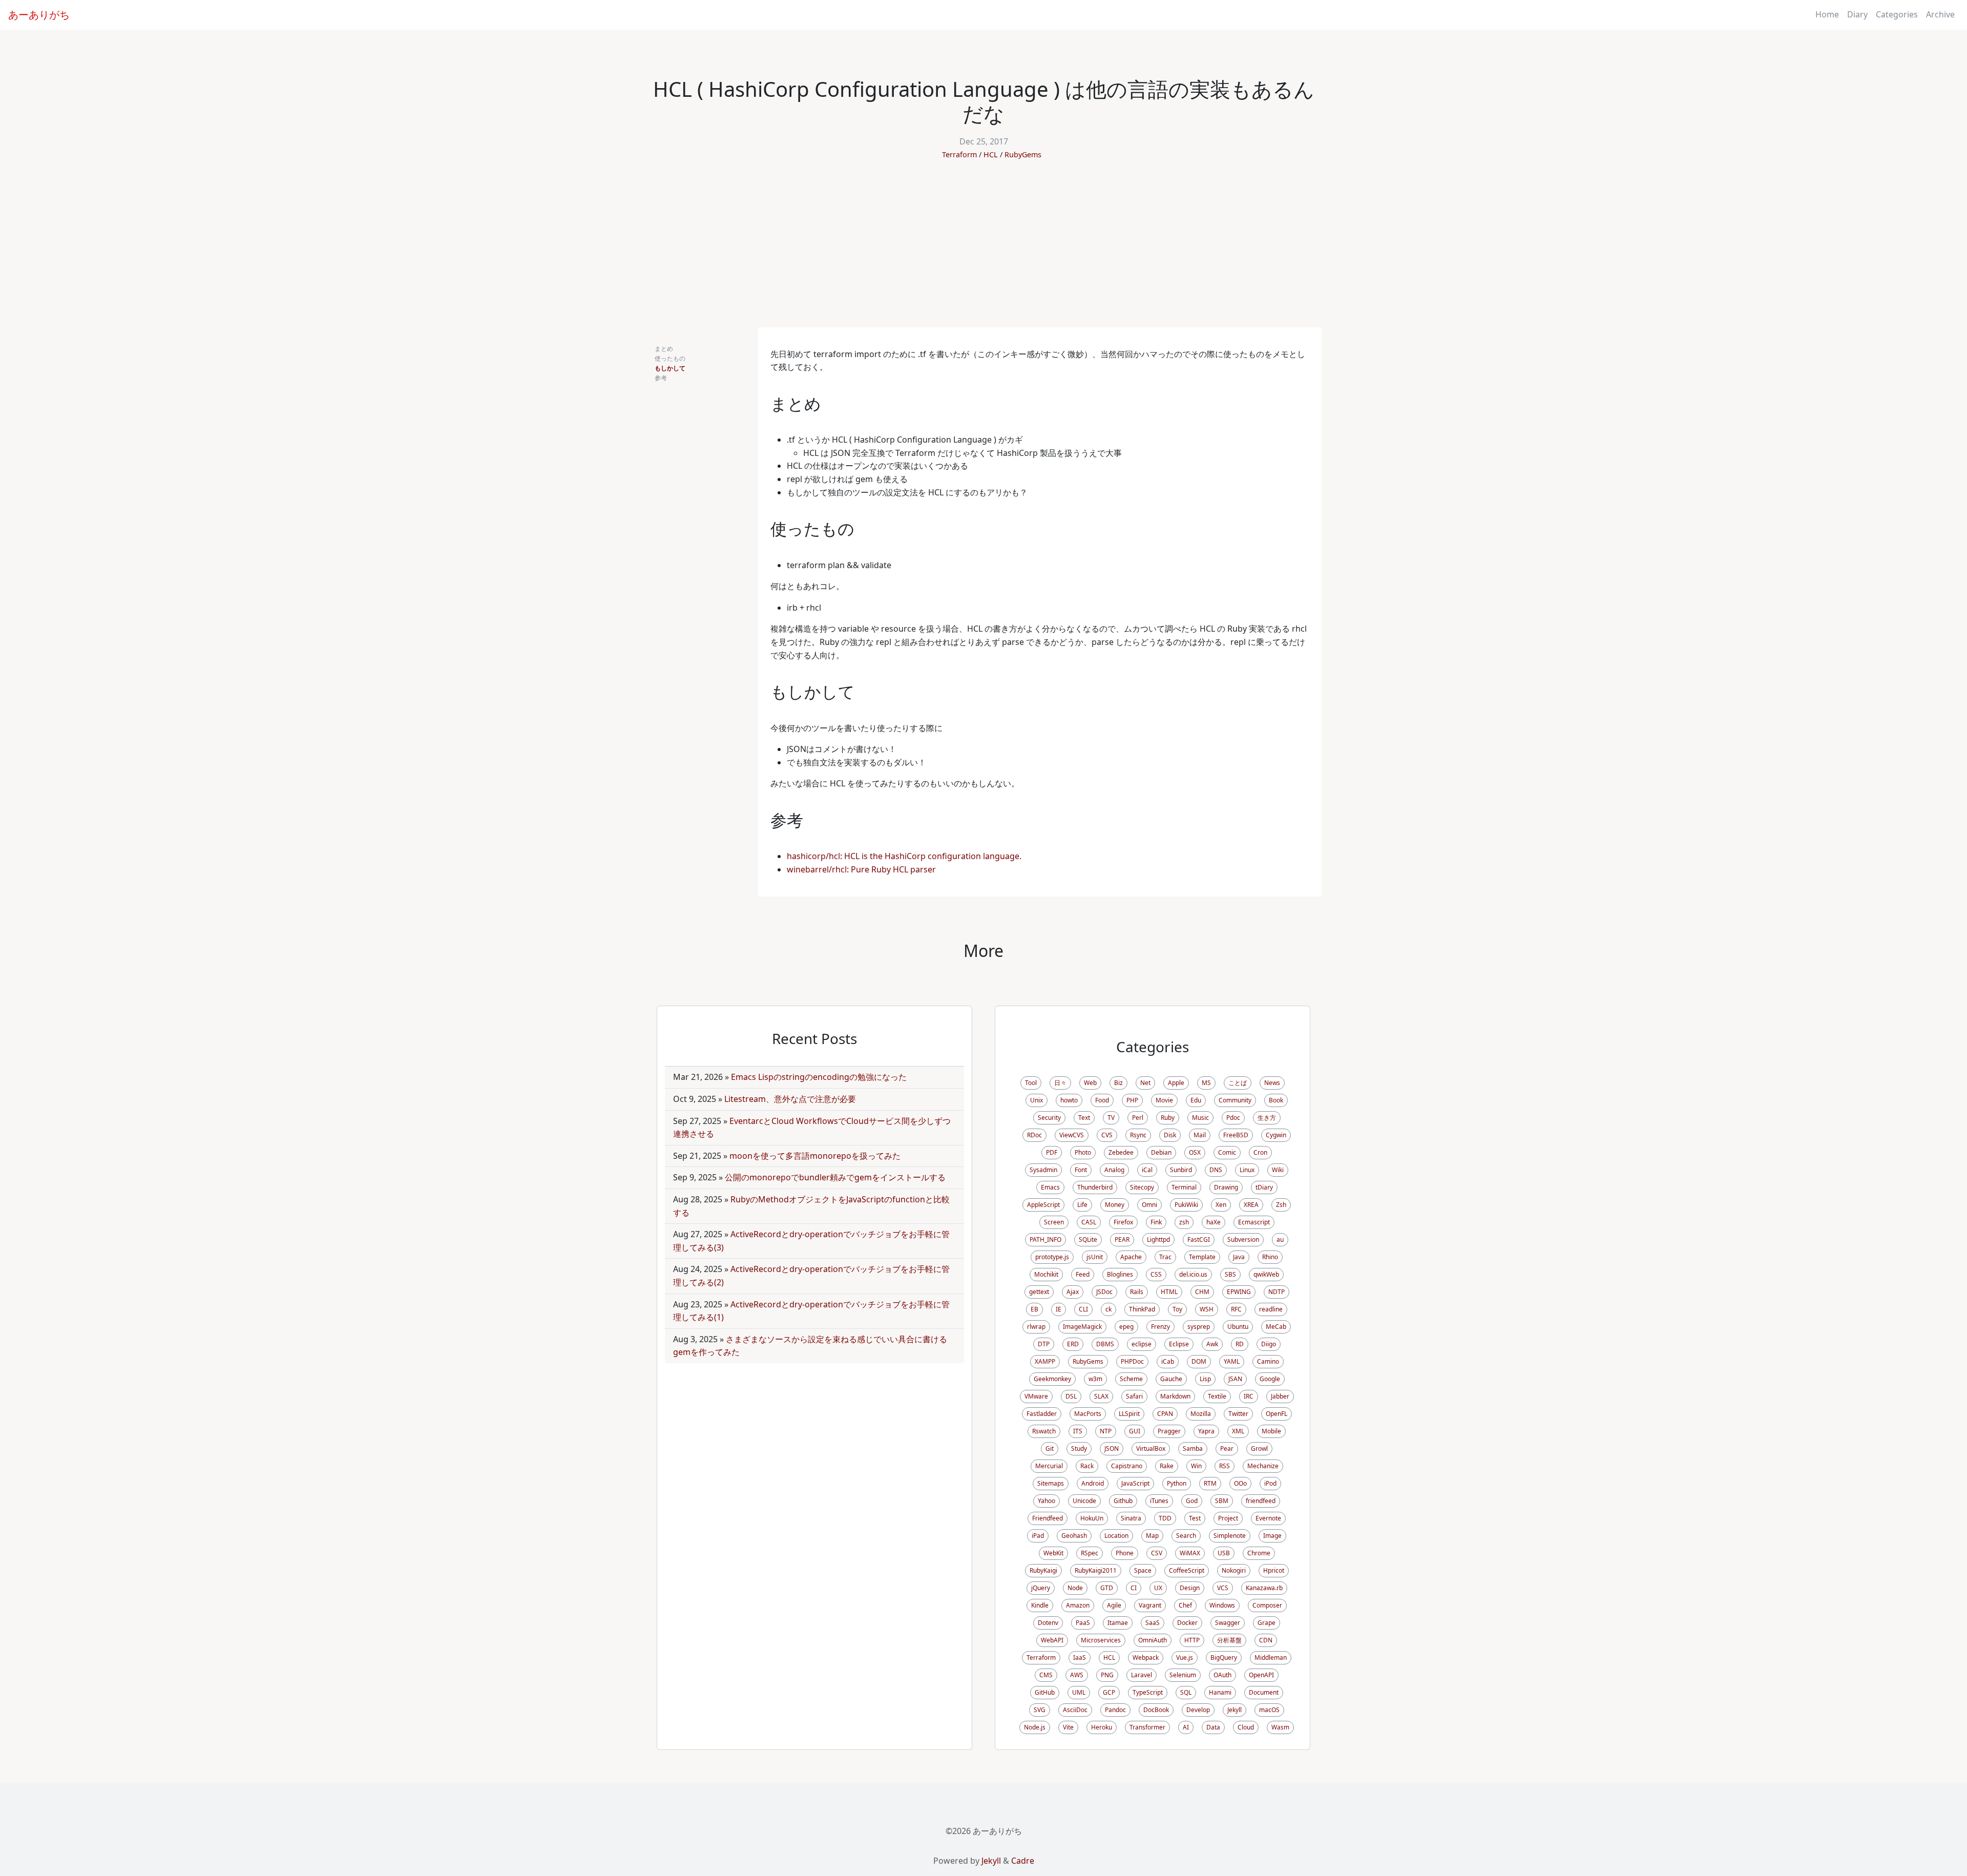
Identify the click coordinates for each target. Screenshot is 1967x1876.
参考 (661, 378)
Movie (1164, 1100)
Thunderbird (1095, 1187)
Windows (1222, 1605)
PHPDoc (1132, 1361)
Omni (1149, 1205)
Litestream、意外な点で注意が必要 (790, 1099)
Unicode (1084, 1501)
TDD (1165, 1518)
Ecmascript (1254, 1222)
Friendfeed (1048, 1518)
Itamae (1118, 1623)
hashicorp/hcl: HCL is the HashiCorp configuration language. (904, 856)
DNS (1216, 1170)
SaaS (1153, 1623)
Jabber (1280, 1396)
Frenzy (1160, 1327)
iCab (1168, 1361)
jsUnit (1095, 1257)
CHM (1202, 1292)
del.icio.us (1193, 1274)
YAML (1232, 1361)
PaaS (1083, 1623)
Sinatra (1131, 1518)
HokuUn (1092, 1518)
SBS (1230, 1274)
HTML (1169, 1292)
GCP (1109, 1692)
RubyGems (1023, 154)
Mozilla (1201, 1414)
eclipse (1142, 1344)
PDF (1052, 1152)
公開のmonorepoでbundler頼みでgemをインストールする (835, 1177)
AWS (1077, 1675)
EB (1034, 1309)
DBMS (1105, 1344)
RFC (1236, 1309)
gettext (1039, 1292)
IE (1059, 1309)
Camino (1268, 1361)
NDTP (1277, 1292)
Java (1239, 1257)
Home (1827, 14)
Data (1213, 1727)
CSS (1156, 1274)
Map (1152, 1536)
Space (1143, 1570)
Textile (1217, 1396)
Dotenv (1048, 1623)
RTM (1210, 1483)
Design (1190, 1588)
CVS (1107, 1135)
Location (1116, 1536)
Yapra (1206, 1431)
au (1280, 1239)
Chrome (1259, 1553)
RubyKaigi (1043, 1570)
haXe (1213, 1222)
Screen (1054, 1222)
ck (1108, 1309)
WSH (1207, 1309)
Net (1145, 1083)
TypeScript (1148, 1692)
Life (1082, 1205)
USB (1224, 1553)
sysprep (1199, 1327)
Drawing (1226, 1187)
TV (1111, 1118)
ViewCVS (1072, 1135)
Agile (1114, 1605)
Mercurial (1049, 1466)
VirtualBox (1151, 1448)
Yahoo (1047, 1501)
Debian (1161, 1152)
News (1272, 1083)
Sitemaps (1051, 1483)
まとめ (664, 349)
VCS (1223, 1588)
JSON (1112, 1448)
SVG (1040, 1710)
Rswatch (1044, 1431)
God (1192, 1501)
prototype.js (1052, 1257)
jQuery (1041, 1588)
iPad (1038, 1536)
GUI (1135, 1431)
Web (1090, 1083)
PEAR (1122, 1239)
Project (1228, 1518)
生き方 (1267, 1118)
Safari (1134, 1396)
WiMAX (1190, 1553)
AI (1186, 1727)
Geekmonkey (1052, 1379)
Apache (1131, 1257)
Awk (1212, 1344)
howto (1069, 1100)
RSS (1225, 1466)
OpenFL (1277, 1414)
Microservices (1101, 1640)
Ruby (1168, 1118)
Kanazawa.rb (1264, 1588)
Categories (1897, 14)
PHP (1132, 1100)
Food (1102, 1100)
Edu (1196, 1100)
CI (1134, 1588)
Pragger (1169, 1431)
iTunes (1159, 1501)
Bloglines (1120, 1274)
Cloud (1246, 1727)
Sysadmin (1043, 1170)
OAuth (1222, 1675)
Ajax (1073, 1292)
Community (1235, 1100)
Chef (1185, 1605)
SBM (1222, 1501)
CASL (1089, 1222)
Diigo (1269, 1344)
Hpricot (1274, 1570)
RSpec (1090, 1553)
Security (1049, 1118)
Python (1177, 1483)
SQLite (1088, 1239)
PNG (1107, 1675)
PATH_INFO (1045, 1239)
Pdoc (1233, 1118)
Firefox (1123, 1222)
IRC (1249, 1396)
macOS (1269, 1710)
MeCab (1276, 1327)
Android (1093, 1483)
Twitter (1238, 1414)
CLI (1083, 1309)
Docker (1187, 1623)
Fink (1156, 1222)
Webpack (1146, 1658)
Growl (1259, 1448)
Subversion (1243, 1239)
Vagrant (1150, 1605)
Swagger (1228, 1623)
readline (1271, 1309)
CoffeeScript (1187, 1570)
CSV (1157, 1553)
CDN (1266, 1640)
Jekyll (1234, 1710)
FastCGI (1199, 1239)
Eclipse (1179, 1344)
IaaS (1080, 1658)
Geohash (1074, 1536)
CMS (1046, 1675)
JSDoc (1104, 1292)
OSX (1195, 1152)
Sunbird (1181, 1170)
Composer (1267, 1605)
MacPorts (1088, 1414)
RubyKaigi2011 (1096, 1570)
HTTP (1192, 1640)
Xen (1221, 1205)
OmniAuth (1153, 1640)
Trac (1165, 1257)
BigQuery (1224, 1658)
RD (1240, 1344)
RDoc (1034, 1135)
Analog (1114, 1170)
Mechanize (1263, 1466)
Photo (1083, 1152)
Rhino (1270, 1257)
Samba (1193, 1448)
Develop (1198, 1710)
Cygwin (1276, 1135)
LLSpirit (1129, 1414)
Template (1202, 1257)
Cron (1260, 1152)
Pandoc (1115, 1710)
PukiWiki (1186, 1205)
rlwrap (1036, 1327)
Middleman (1271, 1658)
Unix (1037, 1100)
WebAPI (1052, 1640)
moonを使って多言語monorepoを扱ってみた (815, 1156)
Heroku (1102, 1727)
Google (1270, 1379)
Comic (1227, 1152)
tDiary (1264, 1187)
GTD (1107, 1588)
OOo (1240, 1483)
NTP (1106, 1431)
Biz (1118, 1083)
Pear (1227, 1448)
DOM (1199, 1361)
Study (1079, 1448)
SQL (1186, 1692)
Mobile (1271, 1431)
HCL (991, 154)
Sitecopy (1142, 1187)
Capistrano (1127, 1466)
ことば (1238, 1083)
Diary (1857, 14)
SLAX (1101, 1396)
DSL (1071, 1396)
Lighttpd (1158, 1239)
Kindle (1040, 1605)
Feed (1083, 1274)
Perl (1138, 1118)
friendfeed (1261, 1501)
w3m (1095, 1379)
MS (1206, 1083)
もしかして (670, 368)
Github (1123, 1501)
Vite (1068, 1727)
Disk (1170, 1135)
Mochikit (1046, 1274)
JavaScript (1135, 1483)
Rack (1087, 1466)
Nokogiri (1234, 1570)
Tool (1031, 1083)
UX (1158, 1588)
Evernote (1268, 1518)
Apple (1176, 1083)
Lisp (1205, 1379)
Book (1276, 1100)
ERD (1073, 1344)
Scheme (1131, 1379)
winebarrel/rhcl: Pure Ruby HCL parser (861, 869)
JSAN (1235, 1379)
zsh (1184, 1222)
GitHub (1045, 1692)
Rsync (1138, 1135)
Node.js (1035, 1727)
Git (1050, 1448)
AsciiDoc (1075, 1710)
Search (1186, 1536)
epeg (1126, 1327)
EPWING (1239, 1292)
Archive (1940, 14)
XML (1238, 1431)
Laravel (1142, 1675)
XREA (1251, 1205)
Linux (1247, 1170)
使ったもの (670, 358)
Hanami (1220, 1692)
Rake (1167, 1466)
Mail (1200, 1135)
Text (1084, 1118)
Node (1075, 1588)
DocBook (1156, 1710)
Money (1115, 1205)
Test (1195, 1518)
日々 (1060, 1083)
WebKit (1053, 1553)
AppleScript (1043, 1205)
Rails (1137, 1292)
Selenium (1183, 1675)
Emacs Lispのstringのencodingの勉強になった (819, 1077)
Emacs (1050, 1187)
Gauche (1171, 1379)
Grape (1267, 1623)
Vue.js (1185, 1658)
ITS (1078, 1431)
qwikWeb (1266, 1274)
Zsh (1281, 1205)
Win (1196, 1466)
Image (1272, 1536)
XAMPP (1045, 1361)
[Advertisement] (983, 251)
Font (1081, 1170)
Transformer (1147, 1727)
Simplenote (1230, 1536)
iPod (1270, 1483)
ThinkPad (1142, 1309)
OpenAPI (1261, 1675)
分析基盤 (1229, 1640)
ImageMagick (1082, 1327)
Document (1264, 1692)
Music (1200, 1118)
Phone (1125, 1553)
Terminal (1184, 1187)
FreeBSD (1236, 1135)
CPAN (1165, 1414)
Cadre (1023, 1861)
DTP (1044, 1344)
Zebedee (1121, 1152)
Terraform (959, 154)
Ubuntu (1238, 1327)
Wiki (1278, 1170)
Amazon (1078, 1605)
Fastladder (1042, 1414)
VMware (1036, 1396)
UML (1079, 1692)
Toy (1177, 1309)
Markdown (1175, 1396)
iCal (1147, 1170)
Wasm (1280, 1727)
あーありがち (39, 15)
